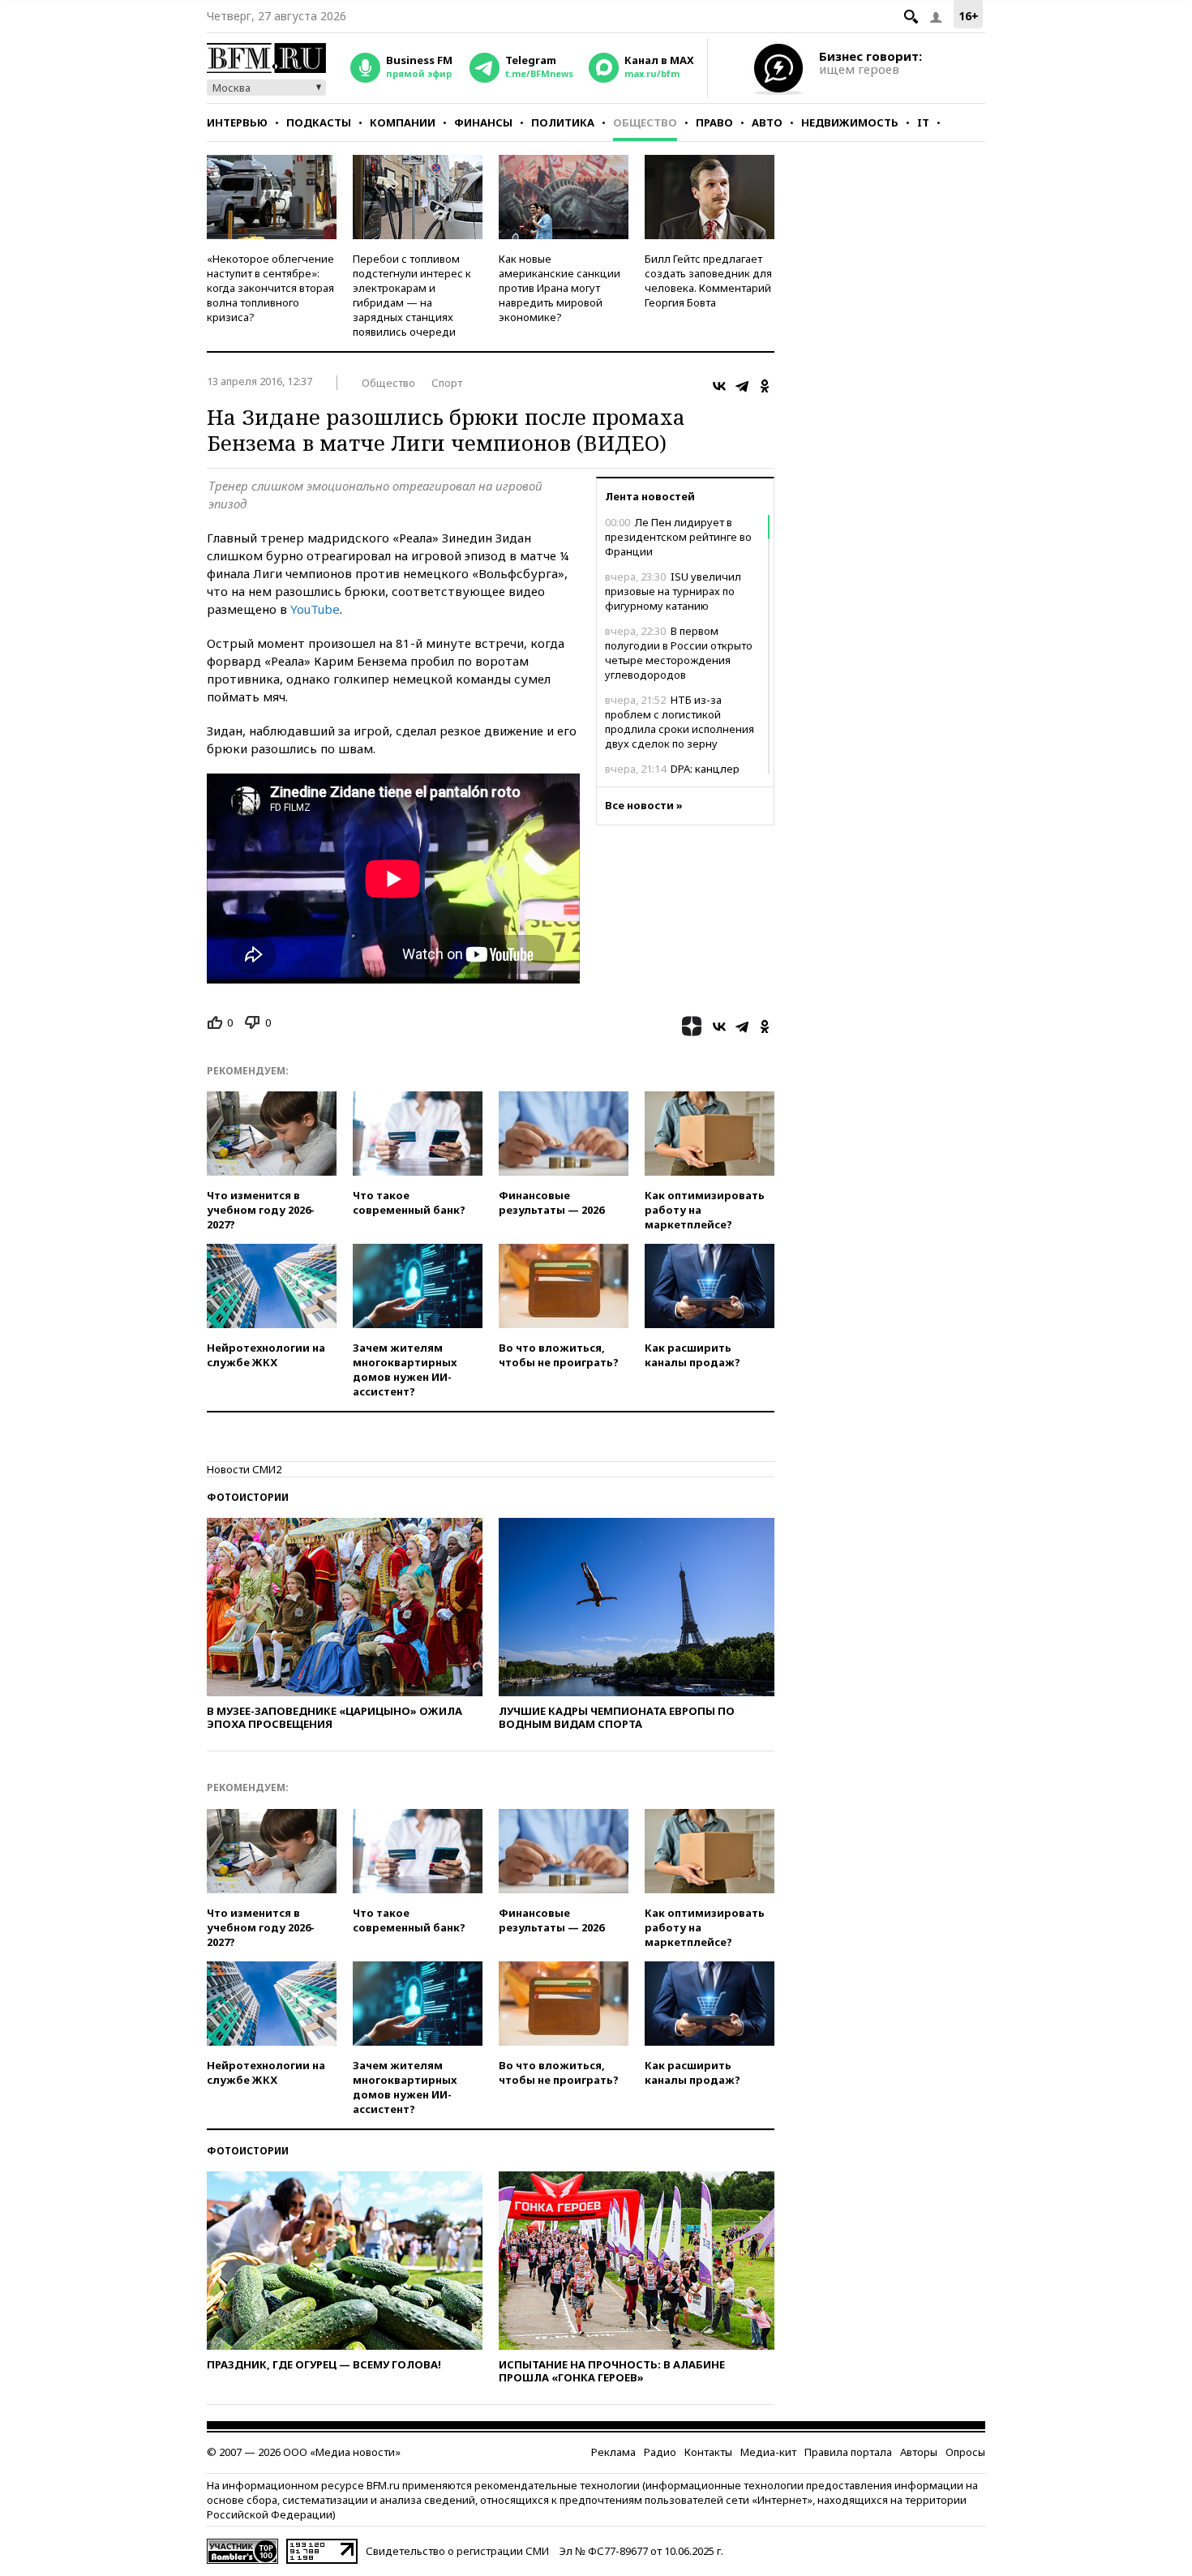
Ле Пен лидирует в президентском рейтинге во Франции (678, 537)
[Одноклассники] (765, 386)
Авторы (919, 2452)
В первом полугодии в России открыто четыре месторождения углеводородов (679, 653)
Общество (645, 122)
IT (923, 122)
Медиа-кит (768, 2452)
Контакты (708, 2452)
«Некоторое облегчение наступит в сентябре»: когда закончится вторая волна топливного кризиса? (270, 288)
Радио (660, 2452)
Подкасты (319, 122)
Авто (767, 122)
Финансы (483, 122)
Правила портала (848, 2452)
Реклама (613, 2452)
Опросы (965, 2452)
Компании (403, 122)
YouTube (315, 609)
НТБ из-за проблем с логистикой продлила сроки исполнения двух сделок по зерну (680, 722)
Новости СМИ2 (244, 1469)
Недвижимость (850, 122)
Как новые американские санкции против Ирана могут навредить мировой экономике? (560, 288)
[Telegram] (742, 386)
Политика (563, 122)
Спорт (447, 383)
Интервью (237, 122)
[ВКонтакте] (719, 386)
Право (714, 122)
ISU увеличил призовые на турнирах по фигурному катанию (673, 591)
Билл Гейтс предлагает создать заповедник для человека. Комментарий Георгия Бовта (708, 281)
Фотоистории (248, 1497)
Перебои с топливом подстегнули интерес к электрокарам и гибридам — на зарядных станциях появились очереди (412, 295)
